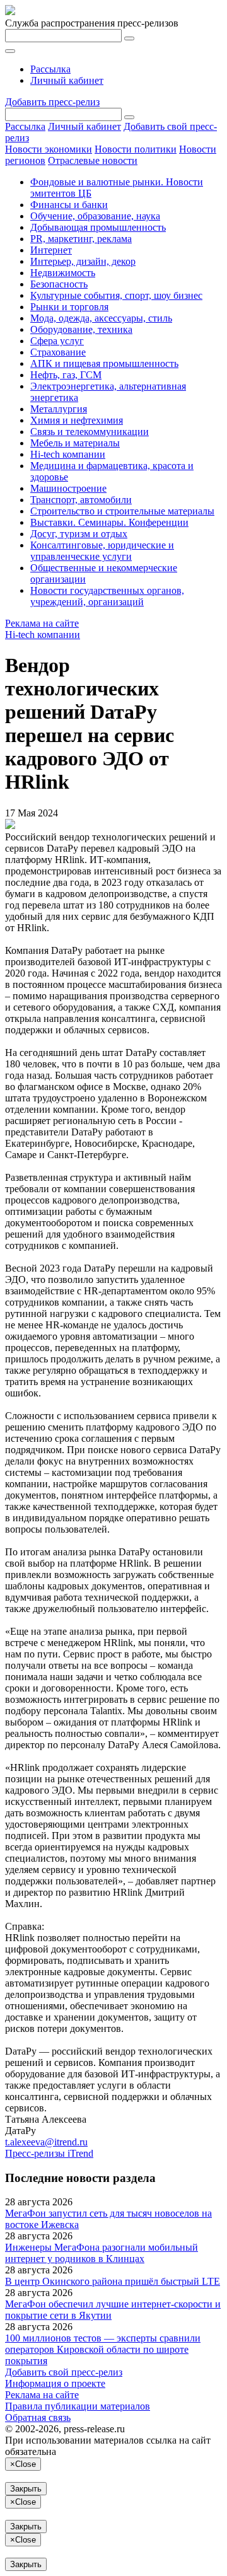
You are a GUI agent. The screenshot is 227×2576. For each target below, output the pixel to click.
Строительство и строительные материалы (122, 511)
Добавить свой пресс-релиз (64, 2372)
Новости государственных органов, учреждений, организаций (107, 596)
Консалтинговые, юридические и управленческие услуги (102, 551)
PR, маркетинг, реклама (81, 239)
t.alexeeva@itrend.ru (46, 2142)
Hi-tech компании (68, 454)
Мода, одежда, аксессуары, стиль (101, 318)
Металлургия (59, 409)
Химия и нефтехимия (77, 420)
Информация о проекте (55, 2383)
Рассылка (50, 69)
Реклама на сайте (42, 623)
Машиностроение (68, 488)
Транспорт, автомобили (81, 500)
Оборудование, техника (81, 329)
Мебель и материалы (75, 443)
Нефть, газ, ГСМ (66, 375)
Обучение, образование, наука (95, 216)
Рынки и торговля (69, 307)
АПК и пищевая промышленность (104, 363)
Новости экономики (49, 149)
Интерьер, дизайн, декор (83, 261)
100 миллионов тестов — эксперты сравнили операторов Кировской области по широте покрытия (103, 2349)
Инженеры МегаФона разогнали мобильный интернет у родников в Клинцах (102, 2253)
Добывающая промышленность (98, 227)
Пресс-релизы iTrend (49, 2153)
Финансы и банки (69, 205)
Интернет (51, 250)
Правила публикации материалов (78, 2406)
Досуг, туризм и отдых (79, 534)
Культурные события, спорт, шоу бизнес (116, 295)
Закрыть (26, 2489)
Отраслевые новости (93, 160)
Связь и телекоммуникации (90, 432)
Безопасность (59, 284)
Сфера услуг (57, 341)
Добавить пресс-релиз (52, 102)
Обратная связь (38, 2417)
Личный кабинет (67, 80)
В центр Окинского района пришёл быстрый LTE (113, 2281)
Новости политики (136, 149)
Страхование (58, 352)
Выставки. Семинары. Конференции (109, 522)
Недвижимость (63, 273)
